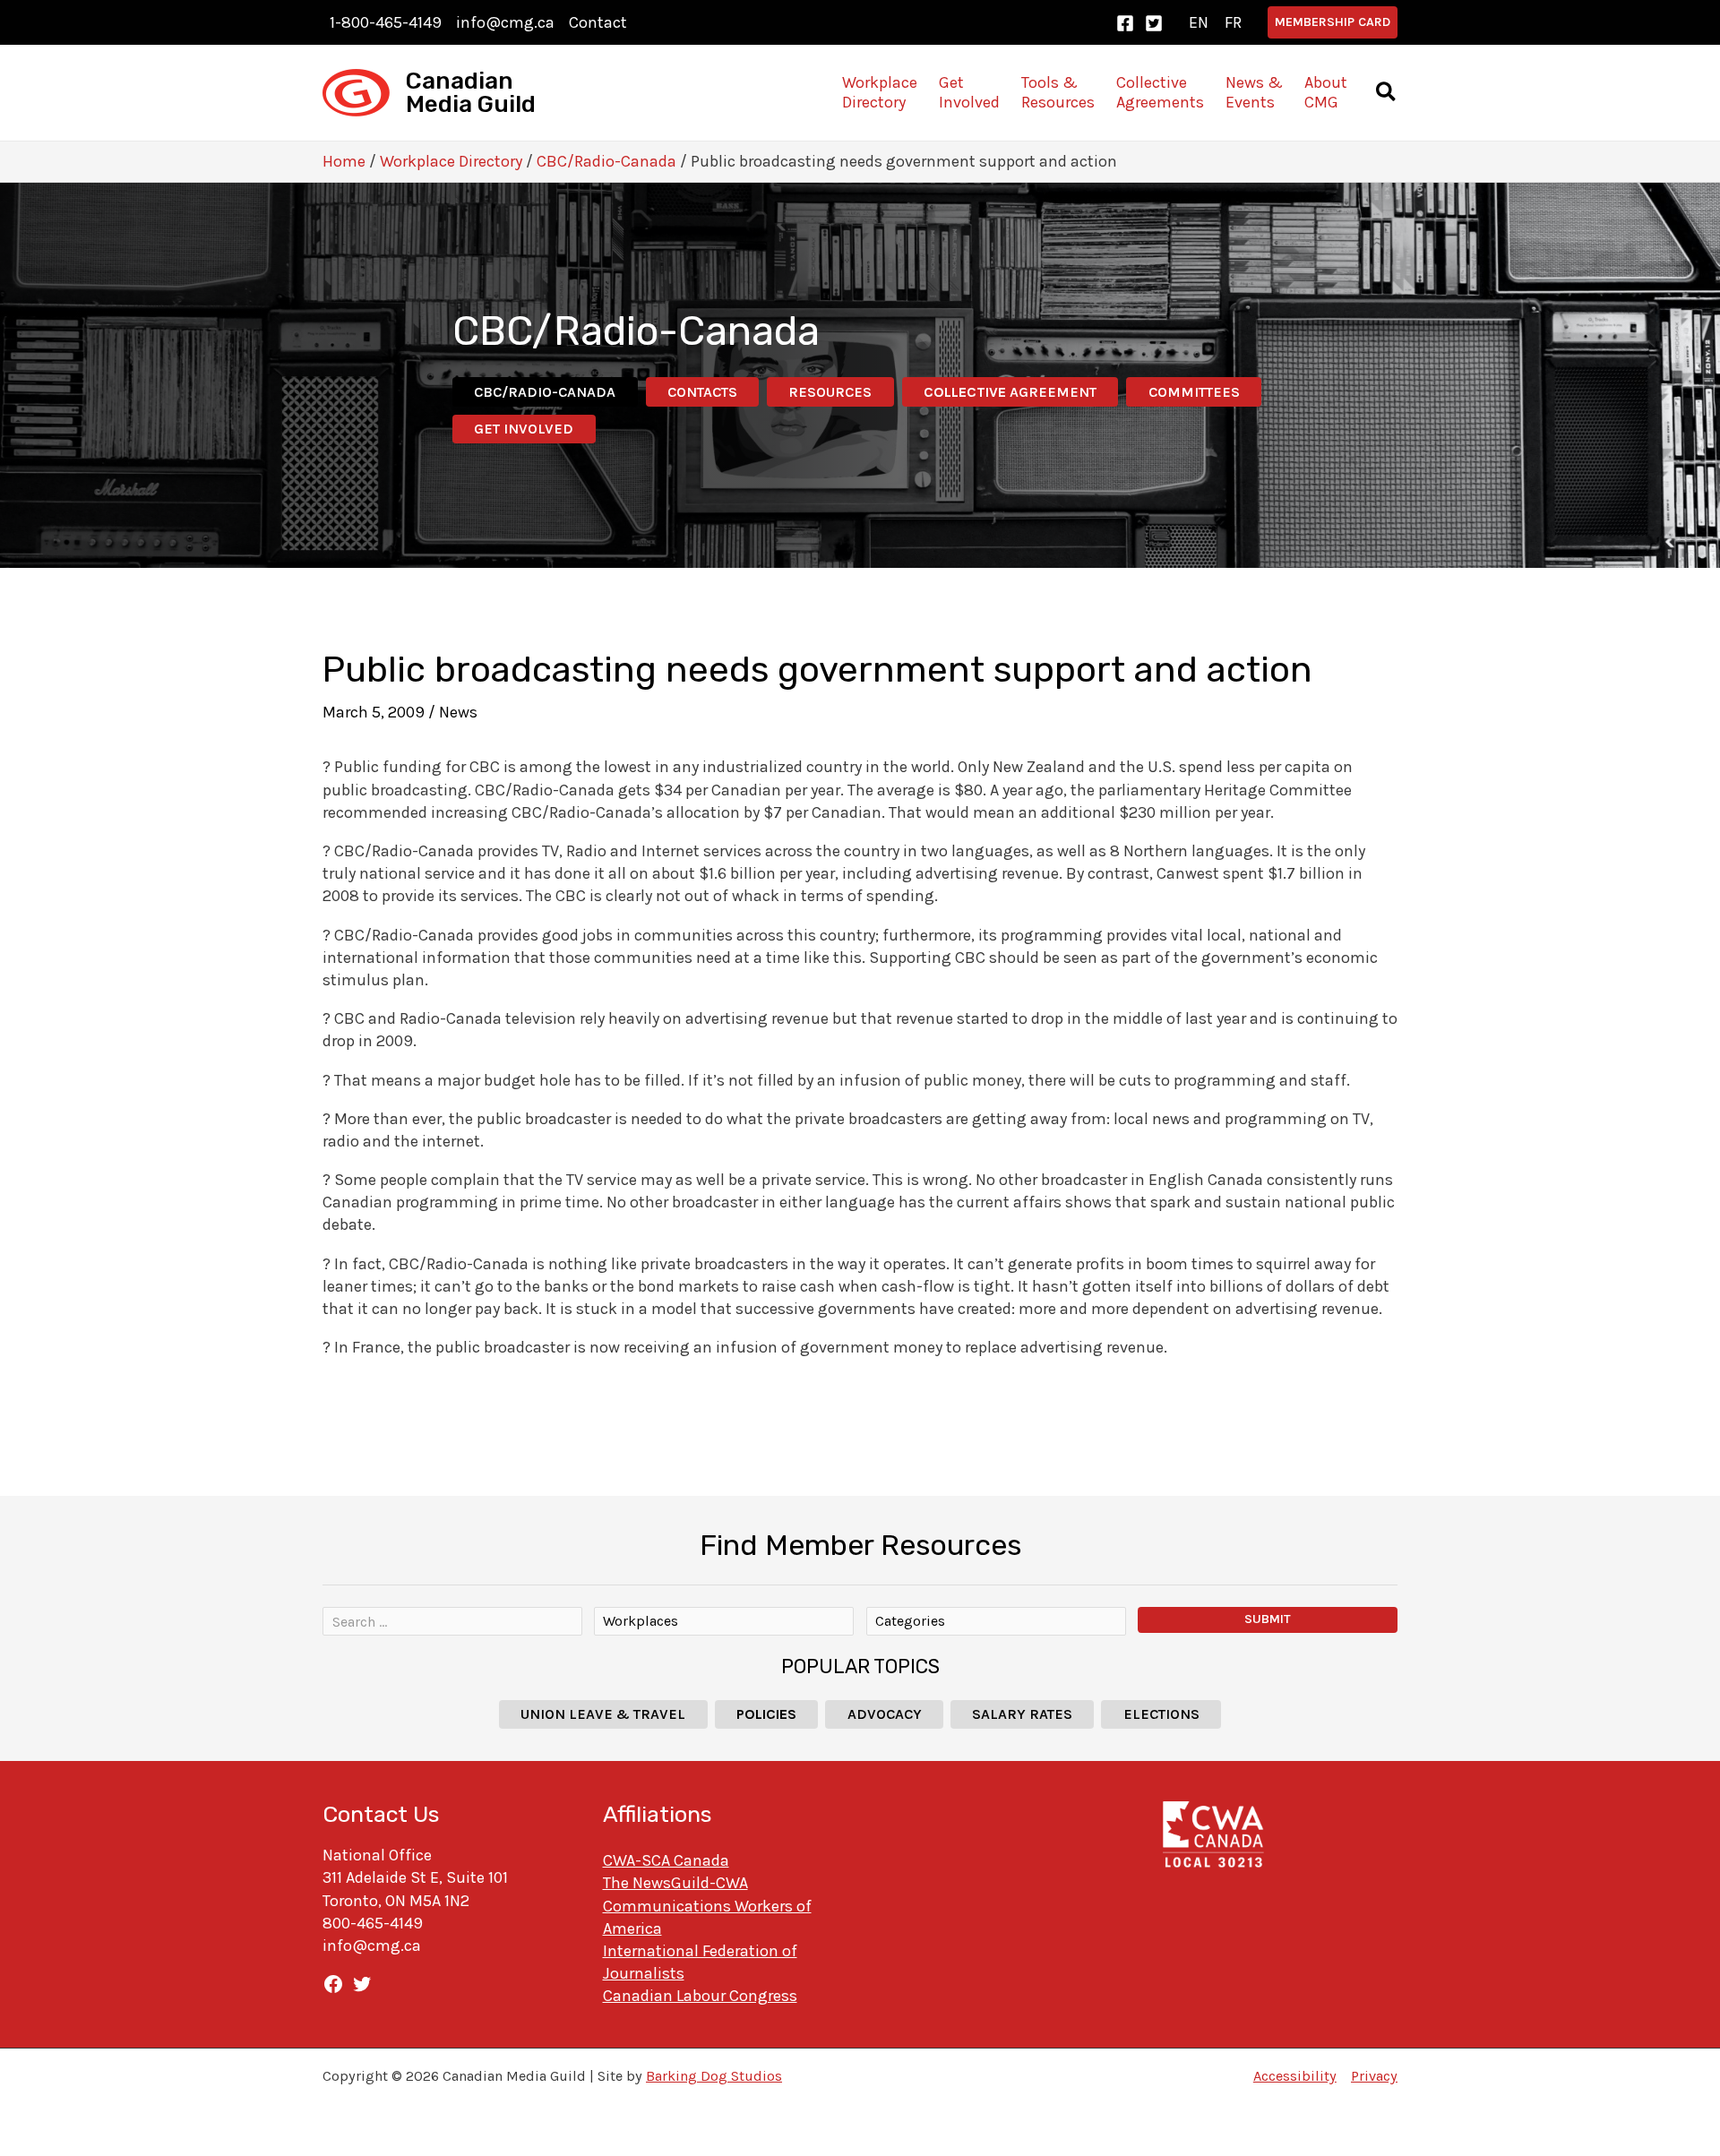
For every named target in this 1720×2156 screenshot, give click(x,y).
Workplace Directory (451, 161)
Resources (830, 392)
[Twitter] (1154, 23)
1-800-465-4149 (386, 22)
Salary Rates (1022, 1714)
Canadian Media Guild (471, 93)
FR (1233, 22)
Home (344, 161)
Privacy (1374, 2076)
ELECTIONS (1161, 1714)
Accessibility (1295, 2076)
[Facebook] (1125, 23)
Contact (598, 22)
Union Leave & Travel (603, 1714)
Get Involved (524, 429)
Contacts (702, 392)
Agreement (1010, 392)
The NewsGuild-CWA (675, 1883)
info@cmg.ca (505, 22)
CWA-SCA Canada (666, 1860)
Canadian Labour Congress (700, 1996)
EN (1199, 22)
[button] (1333, 22)
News (458, 712)
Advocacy (885, 1714)
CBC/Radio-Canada (606, 161)
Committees (1194, 392)
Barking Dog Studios (714, 2076)
